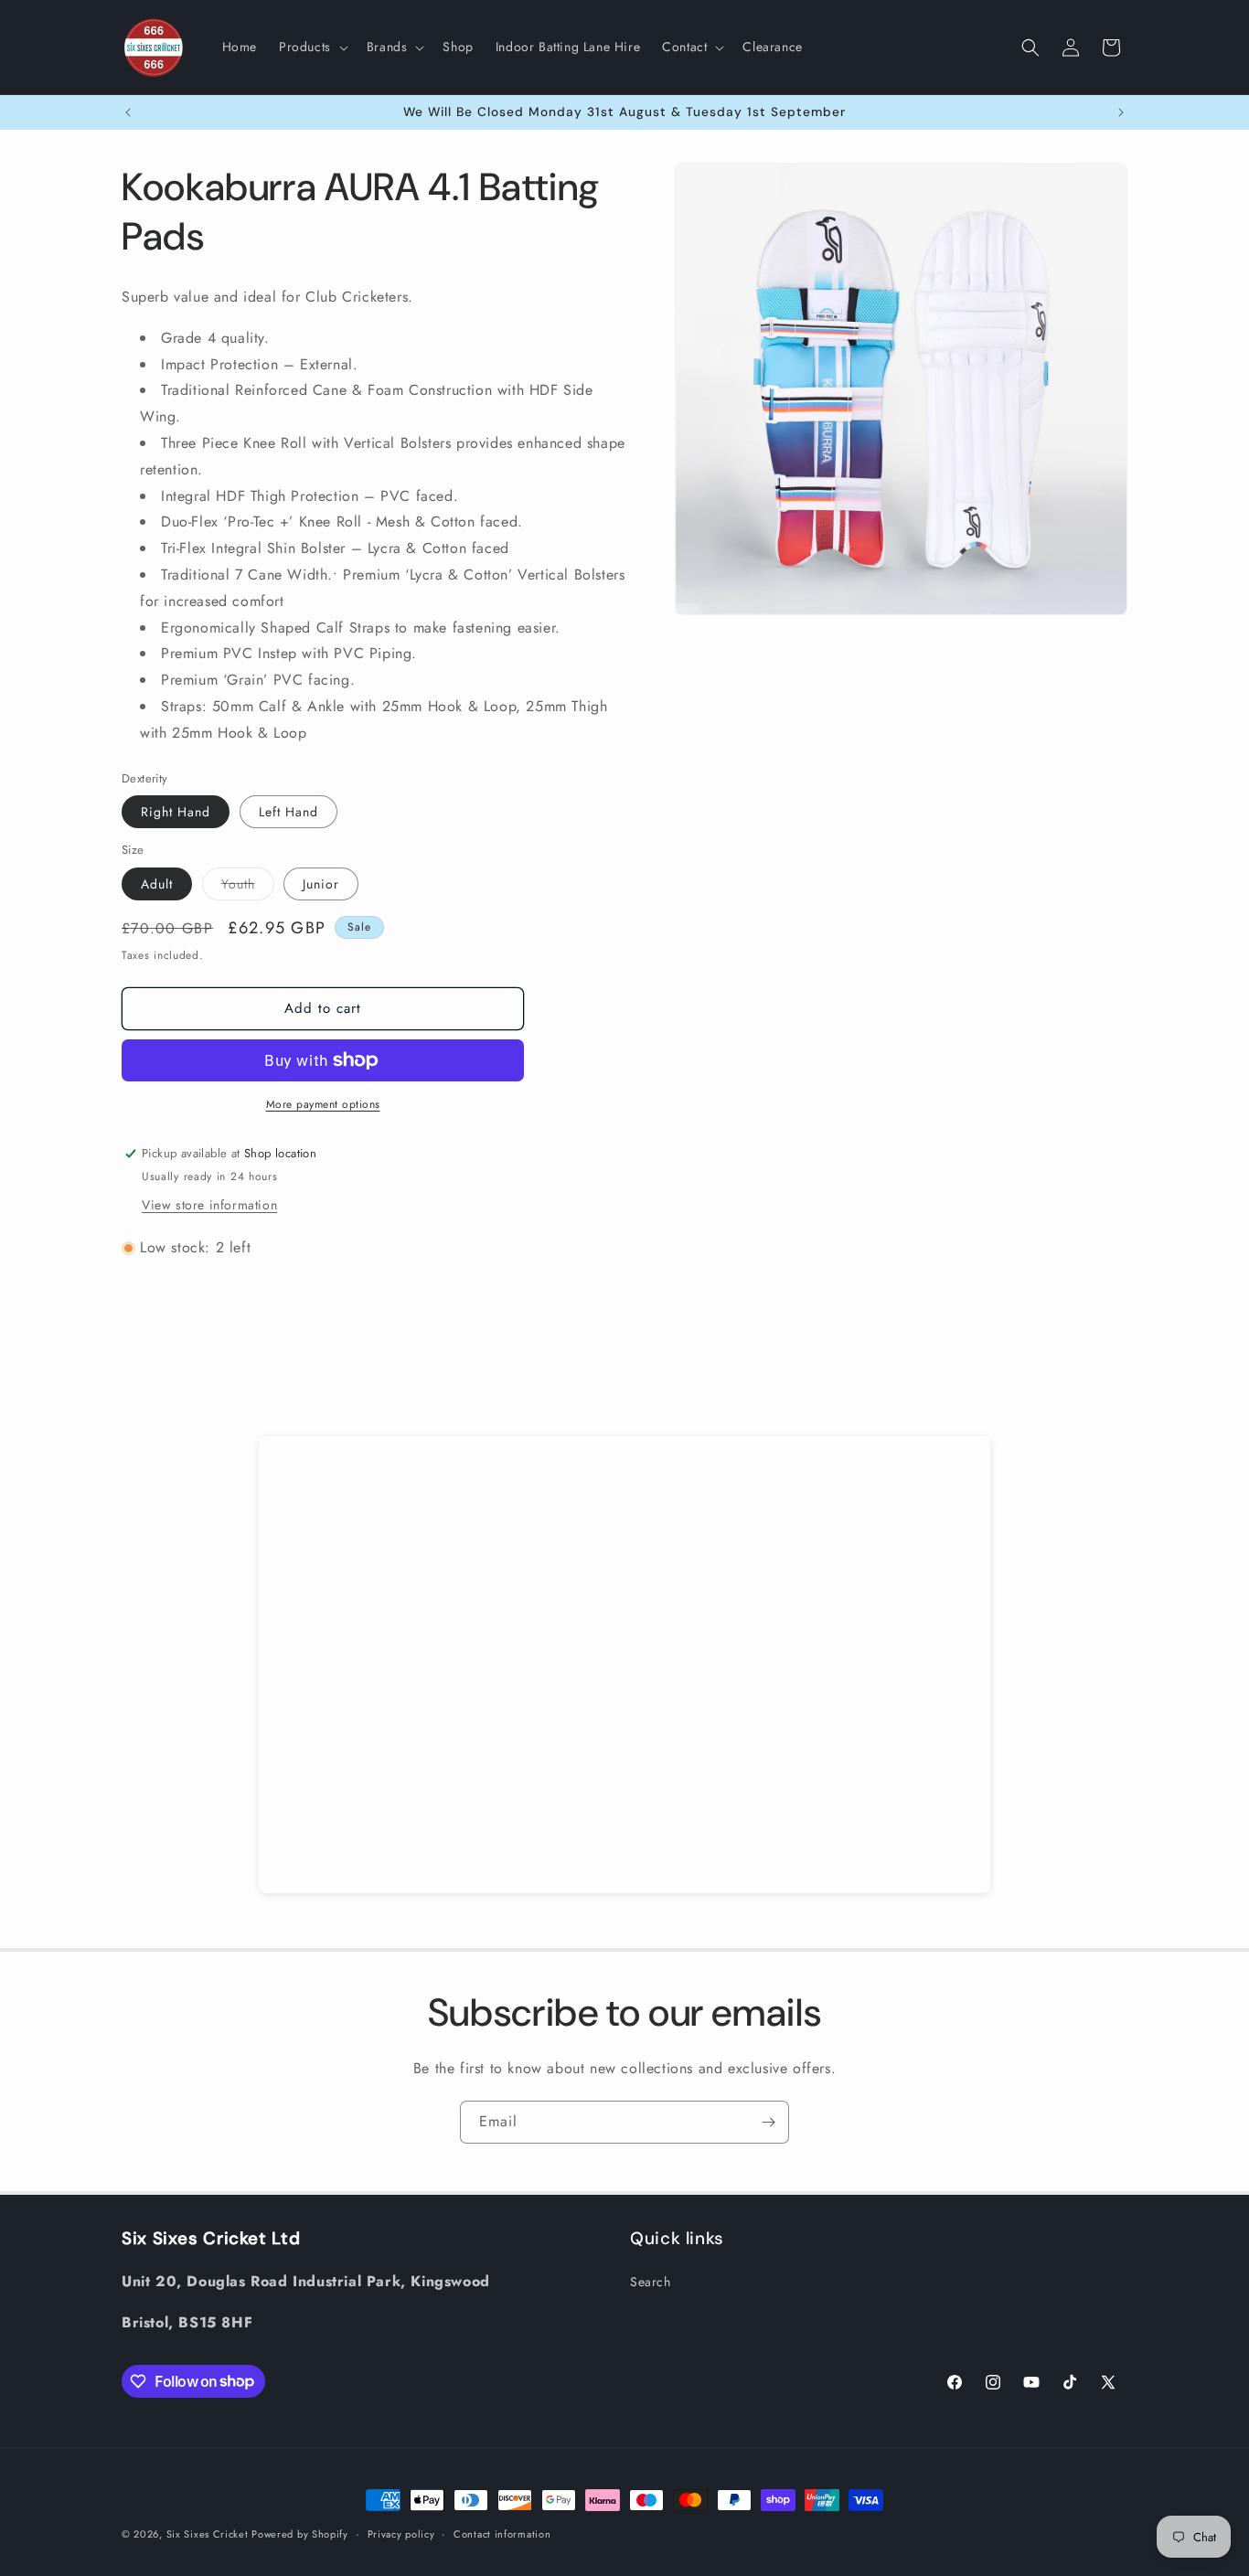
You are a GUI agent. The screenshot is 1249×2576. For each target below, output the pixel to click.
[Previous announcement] (128, 112)
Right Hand (176, 812)
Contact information (502, 2533)
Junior (321, 884)
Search (651, 2281)
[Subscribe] (768, 2122)
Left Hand (288, 812)
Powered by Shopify (300, 2534)
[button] (312, 47)
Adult (157, 884)
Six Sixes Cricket (209, 2534)
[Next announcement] (1121, 112)
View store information (209, 1205)
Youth (248, 887)
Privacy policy (401, 2533)
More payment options (323, 1104)
